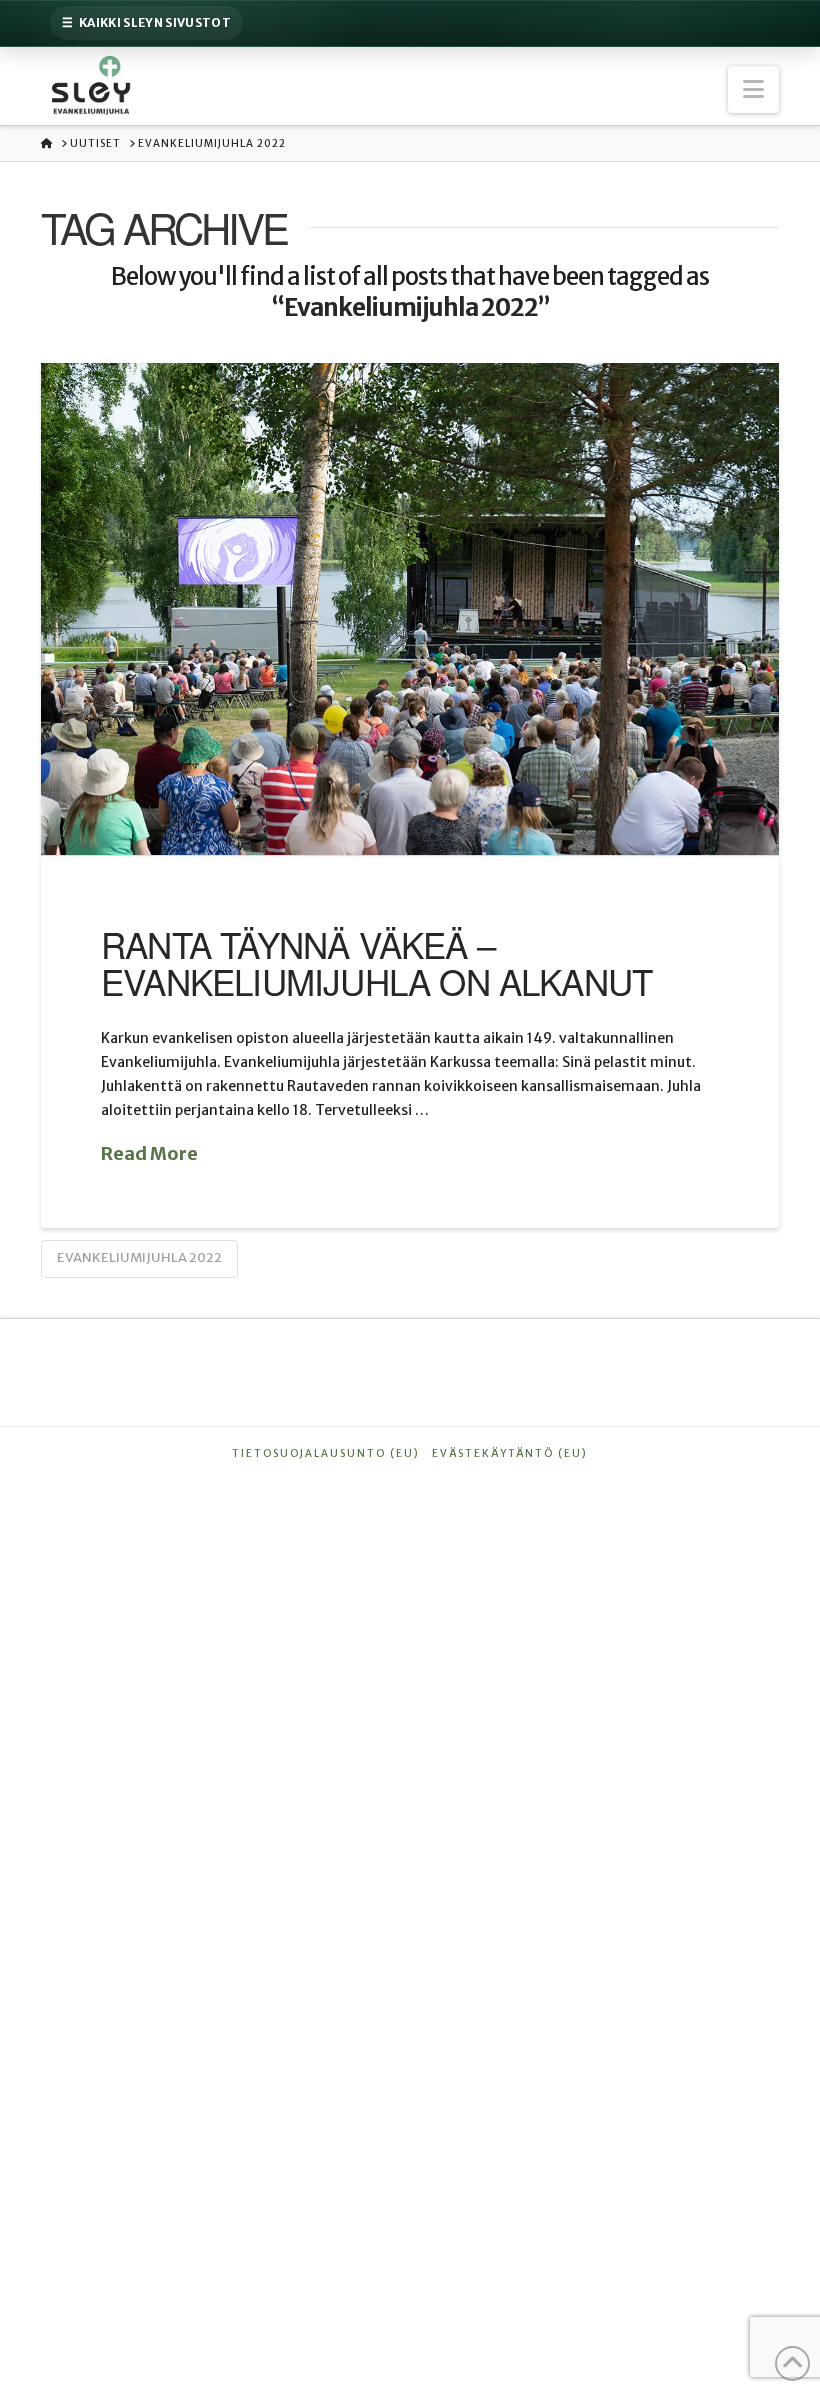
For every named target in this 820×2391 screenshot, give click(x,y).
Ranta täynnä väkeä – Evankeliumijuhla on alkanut (376, 962)
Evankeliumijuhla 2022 (139, 1257)
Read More (149, 1153)
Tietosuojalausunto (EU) (326, 1453)
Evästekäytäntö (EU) (510, 1453)
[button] (753, 89)
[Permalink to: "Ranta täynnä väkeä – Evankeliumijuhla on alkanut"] (410, 609)
